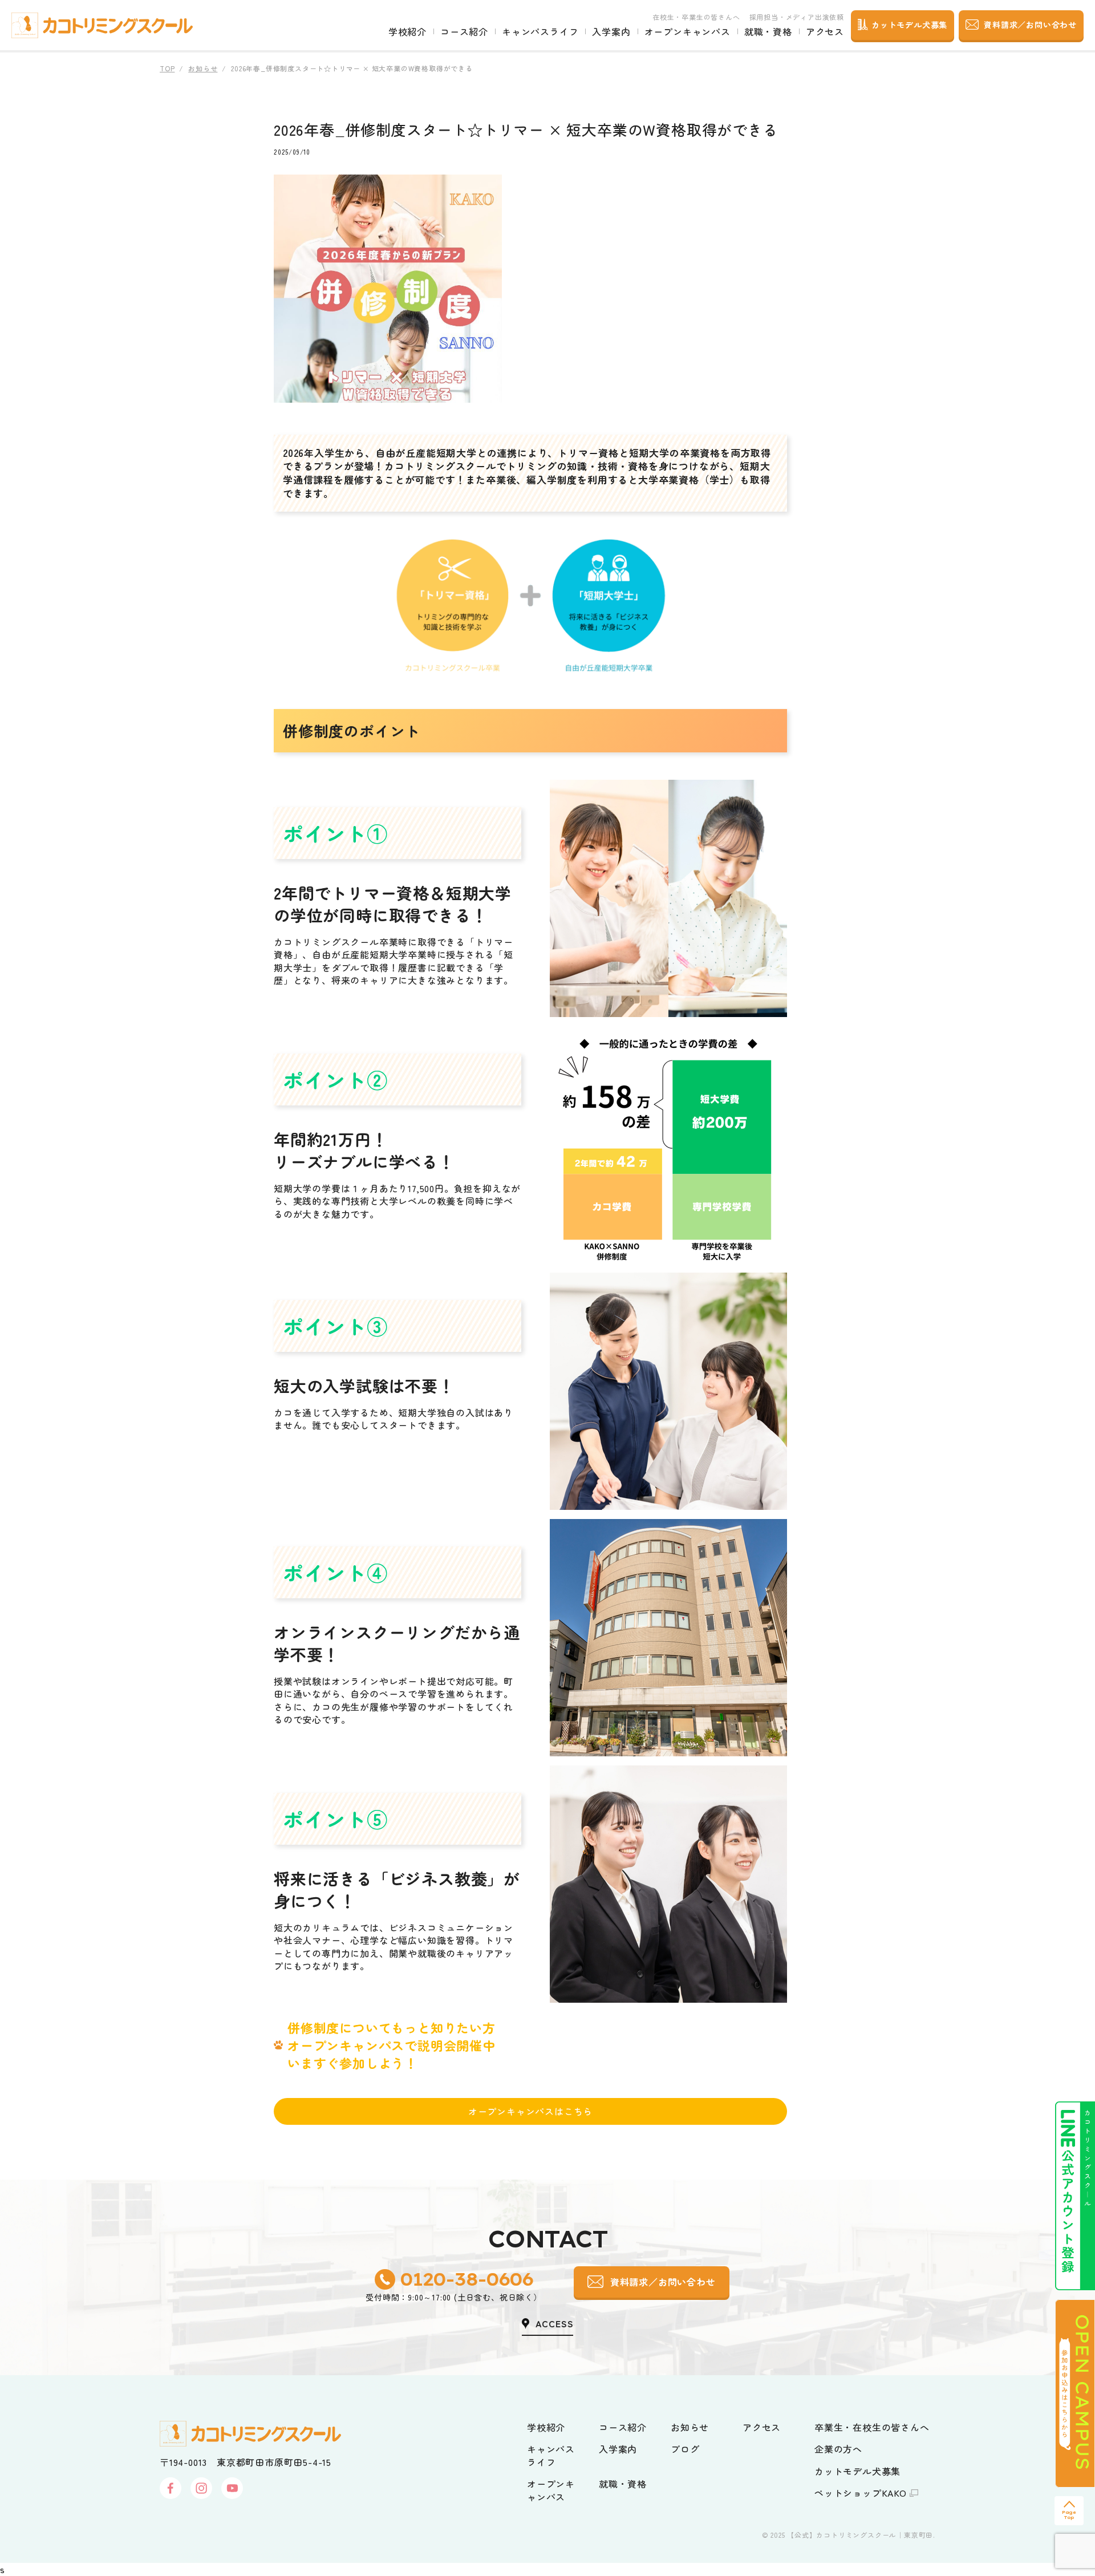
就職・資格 (768, 31)
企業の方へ (838, 2449)
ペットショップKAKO (861, 2493)
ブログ (685, 2449)
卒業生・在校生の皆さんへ (872, 2427)
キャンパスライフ (540, 31)
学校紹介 (407, 31)
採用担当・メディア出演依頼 (797, 17)
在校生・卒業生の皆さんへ (696, 17)
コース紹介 (464, 31)
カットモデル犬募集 (857, 2471)
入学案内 (611, 31)
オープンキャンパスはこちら (530, 2111)
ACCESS (555, 2323)
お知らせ (203, 68)
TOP (167, 68)
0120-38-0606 (466, 2279)
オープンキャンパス (688, 31)
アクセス (825, 31)
